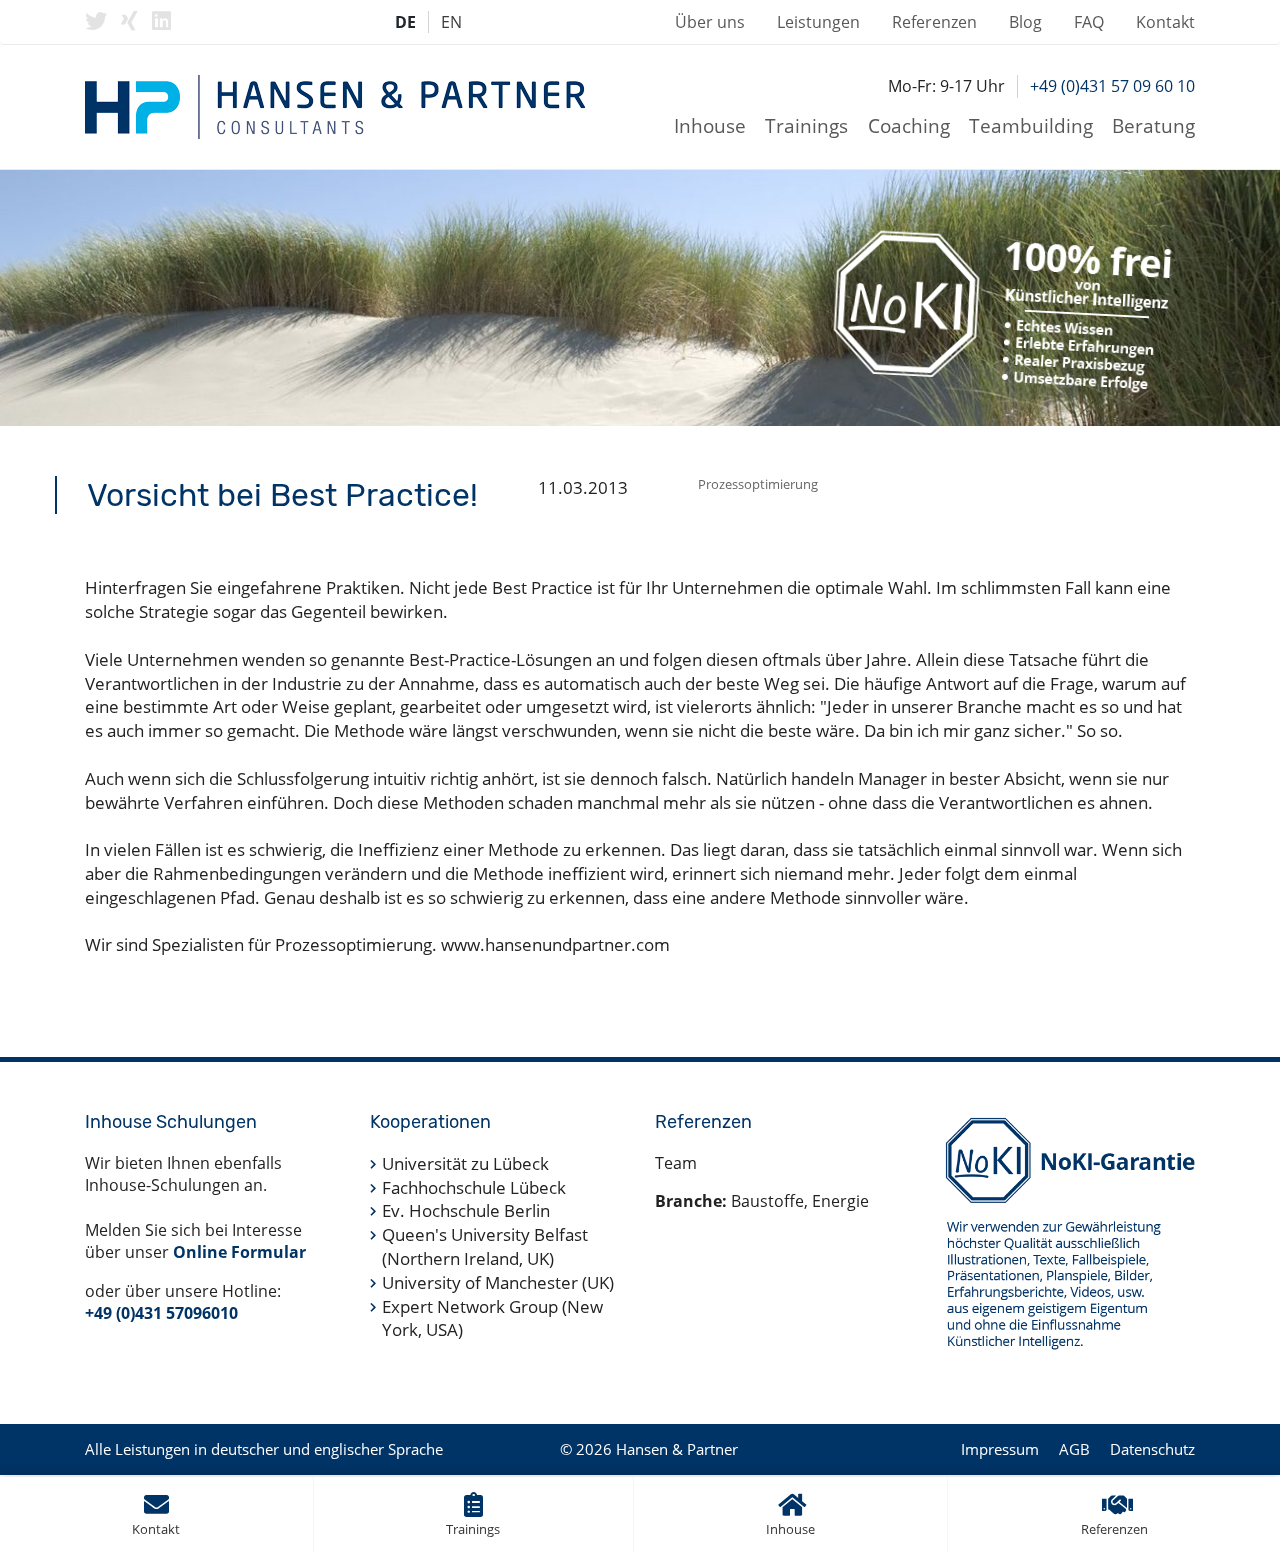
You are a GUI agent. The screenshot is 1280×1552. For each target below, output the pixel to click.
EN (451, 22)
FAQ (1089, 22)
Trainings (806, 125)
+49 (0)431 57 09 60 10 (1112, 86)
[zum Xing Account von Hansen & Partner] (129, 21)
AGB (1074, 1449)
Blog (1025, 22)
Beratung (1153, 125)
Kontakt (1165, 22)
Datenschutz (1152, 1449)
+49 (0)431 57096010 (161, 1313)
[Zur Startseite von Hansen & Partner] (335, 107)
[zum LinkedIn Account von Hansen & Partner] (161, 21)
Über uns (710, 22)
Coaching (909, 125)
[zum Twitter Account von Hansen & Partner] (96, 21)
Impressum (1000, 1449)
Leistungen (818, 22)
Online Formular (239, 1252)
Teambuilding (1031, 125)
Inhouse (710, 125)
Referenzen (934, 22)
